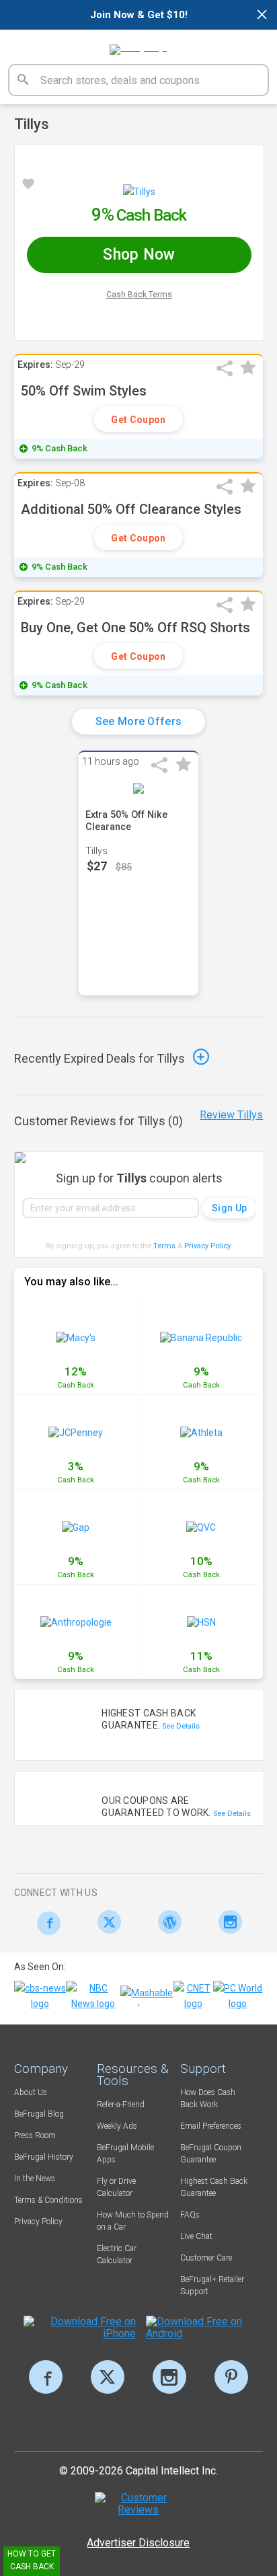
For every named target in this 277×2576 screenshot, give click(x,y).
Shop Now (139, 255)
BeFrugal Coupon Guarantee (211, 2154)
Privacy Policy (208, 1246)
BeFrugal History (44, 2157)
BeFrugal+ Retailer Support (212, 2285)
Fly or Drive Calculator (116, 2187)
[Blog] (166, 1922)
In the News (35, 2179)
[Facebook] (45, 1923)
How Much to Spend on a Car (133, 2221)
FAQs (190, 2215)
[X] (108, 2377)
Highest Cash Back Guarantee (214, 2187)
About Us (31, 2092)
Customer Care (206, 2258)
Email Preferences (211, 2126)
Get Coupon (138, 420)
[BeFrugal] (138, 45)
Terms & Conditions (48, 2200)
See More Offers (139, 721)
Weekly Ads (117, 2126)
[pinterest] (231, 2377)
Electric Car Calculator (117, 2255)
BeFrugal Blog (39, 2114)
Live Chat (196, 2236)
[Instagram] (227, 1922)
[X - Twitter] (106, 1922)
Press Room (35, 2135)
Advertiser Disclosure (138, 2543)
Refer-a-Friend (121, 2105)
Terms (164, 1246)
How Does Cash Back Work (208, 2098)
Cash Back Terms (139, 295)
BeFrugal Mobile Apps (125, 2154)
